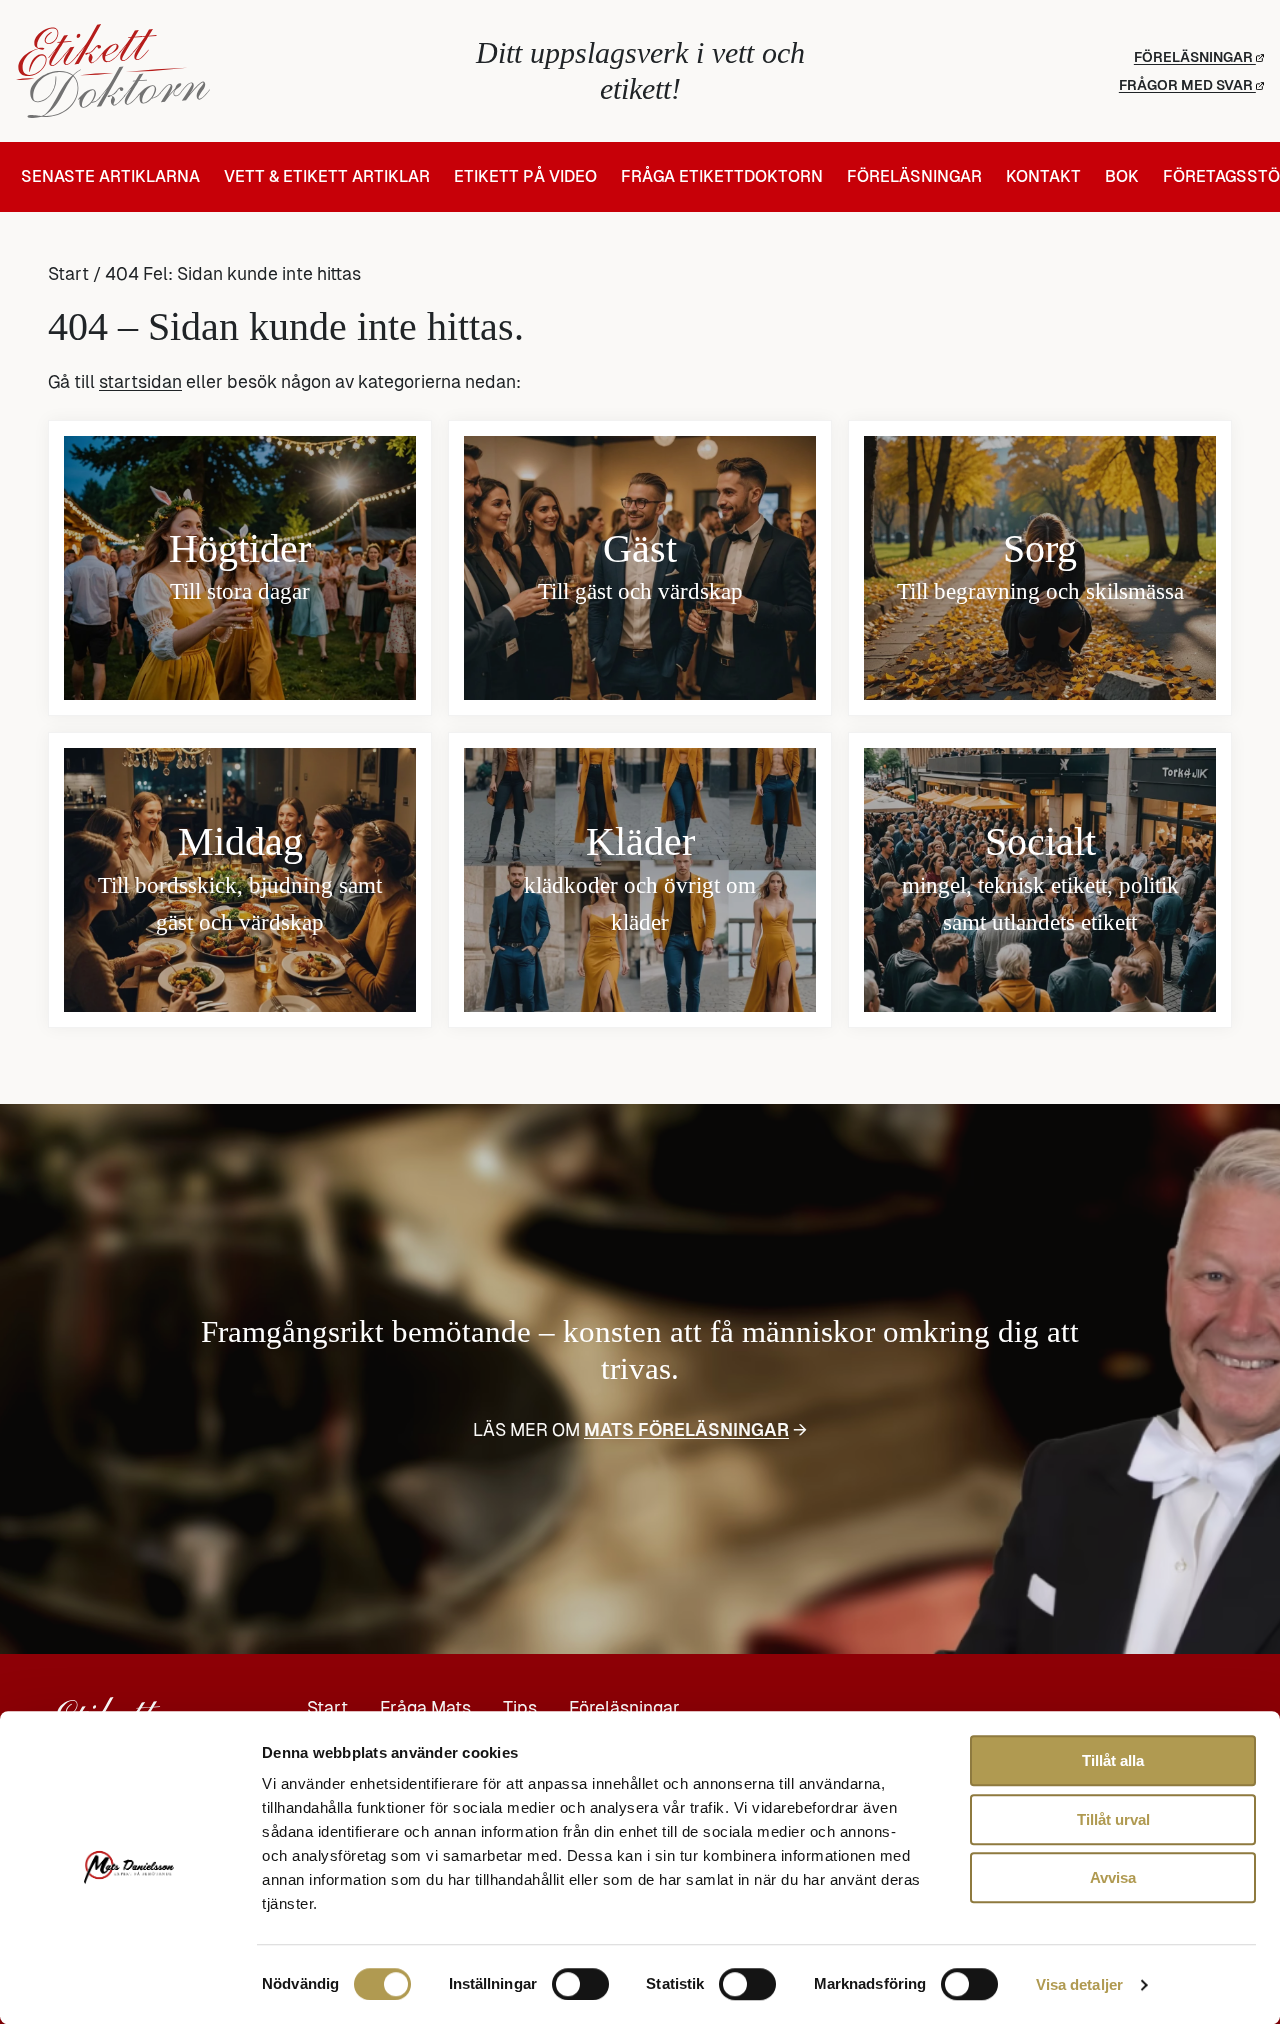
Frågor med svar (1187, 85)
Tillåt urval (1113, 1819)
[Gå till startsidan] (224, 71)
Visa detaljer (1079, 1984)
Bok (1122, 177)
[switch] (580, 1984)
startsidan (140, 382)
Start (68, 274)
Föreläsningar (1195, 57)
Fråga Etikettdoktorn (722, 177)
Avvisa (1113, 1877)
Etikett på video (525, 177)
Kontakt (1043, 177)
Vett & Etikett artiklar (327, 177)
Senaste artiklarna (110, 177)
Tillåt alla (1113, 1760)
